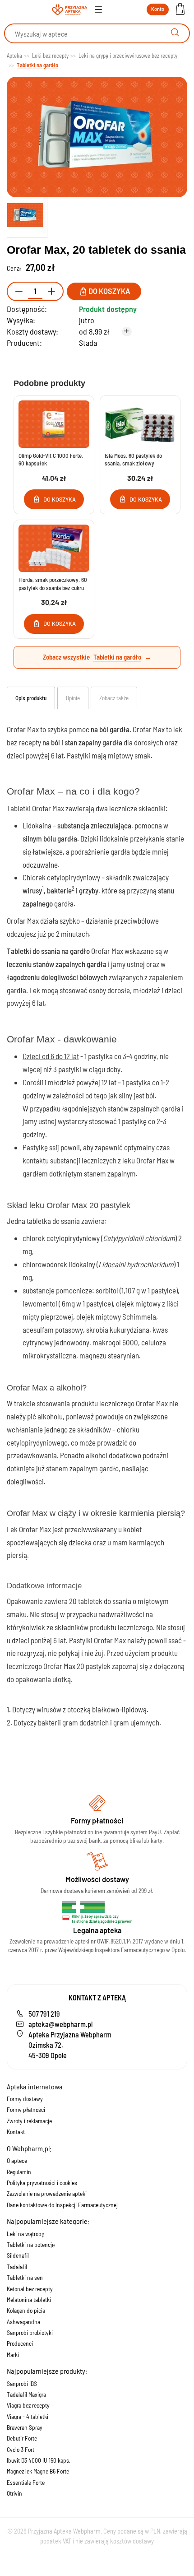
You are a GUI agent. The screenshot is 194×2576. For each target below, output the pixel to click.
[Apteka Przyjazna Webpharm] (69, 10)
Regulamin (19, 2172)
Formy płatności (26, 2109)
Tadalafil (17, 2267)
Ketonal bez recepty (30, 2289)
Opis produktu (31, 698)
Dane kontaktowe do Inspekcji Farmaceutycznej (62, 2205)
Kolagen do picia (26, 2310)
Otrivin (14, 2493)
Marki (13, 2355)
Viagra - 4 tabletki (28, 2416)
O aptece (17, 2160)
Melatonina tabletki (29, 2299)
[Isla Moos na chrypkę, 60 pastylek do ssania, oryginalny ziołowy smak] (140, 424)
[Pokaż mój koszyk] (180, 10)
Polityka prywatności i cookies (42, 2183)
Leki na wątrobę (25, 2234)
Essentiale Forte (26, 2482)
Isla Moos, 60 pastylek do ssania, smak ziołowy (133, 460)
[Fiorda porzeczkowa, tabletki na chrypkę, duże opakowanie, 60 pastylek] (54, 548)
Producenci (20, 2343)
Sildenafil (18, 2255)
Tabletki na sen (25, 2277)
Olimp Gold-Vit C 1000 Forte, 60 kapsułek (51, 460)
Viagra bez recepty (28, 2405)
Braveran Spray (25, 2427)
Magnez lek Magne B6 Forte (38, 2471)
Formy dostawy (25, 2099)
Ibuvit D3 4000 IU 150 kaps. (39, 2460)
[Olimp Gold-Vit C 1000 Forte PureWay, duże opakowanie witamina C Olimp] (54, 424)
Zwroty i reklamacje (29, 2121)
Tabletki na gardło (117, 657)
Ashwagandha (23, 2322)
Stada (88, 343)
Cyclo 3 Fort (21, 2449)
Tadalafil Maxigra (26, 2394)
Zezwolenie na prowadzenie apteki (47, 2193)
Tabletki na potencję (31, 2244)
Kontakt (16, 2132)
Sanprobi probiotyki (30, 2332)
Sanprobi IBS (22, 2383)
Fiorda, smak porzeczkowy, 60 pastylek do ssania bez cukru (53, 584)
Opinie (73, 698)
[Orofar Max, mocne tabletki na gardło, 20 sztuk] (27, 215)
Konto (158, 9)
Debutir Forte (22, 2438)
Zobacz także (114, 698)
